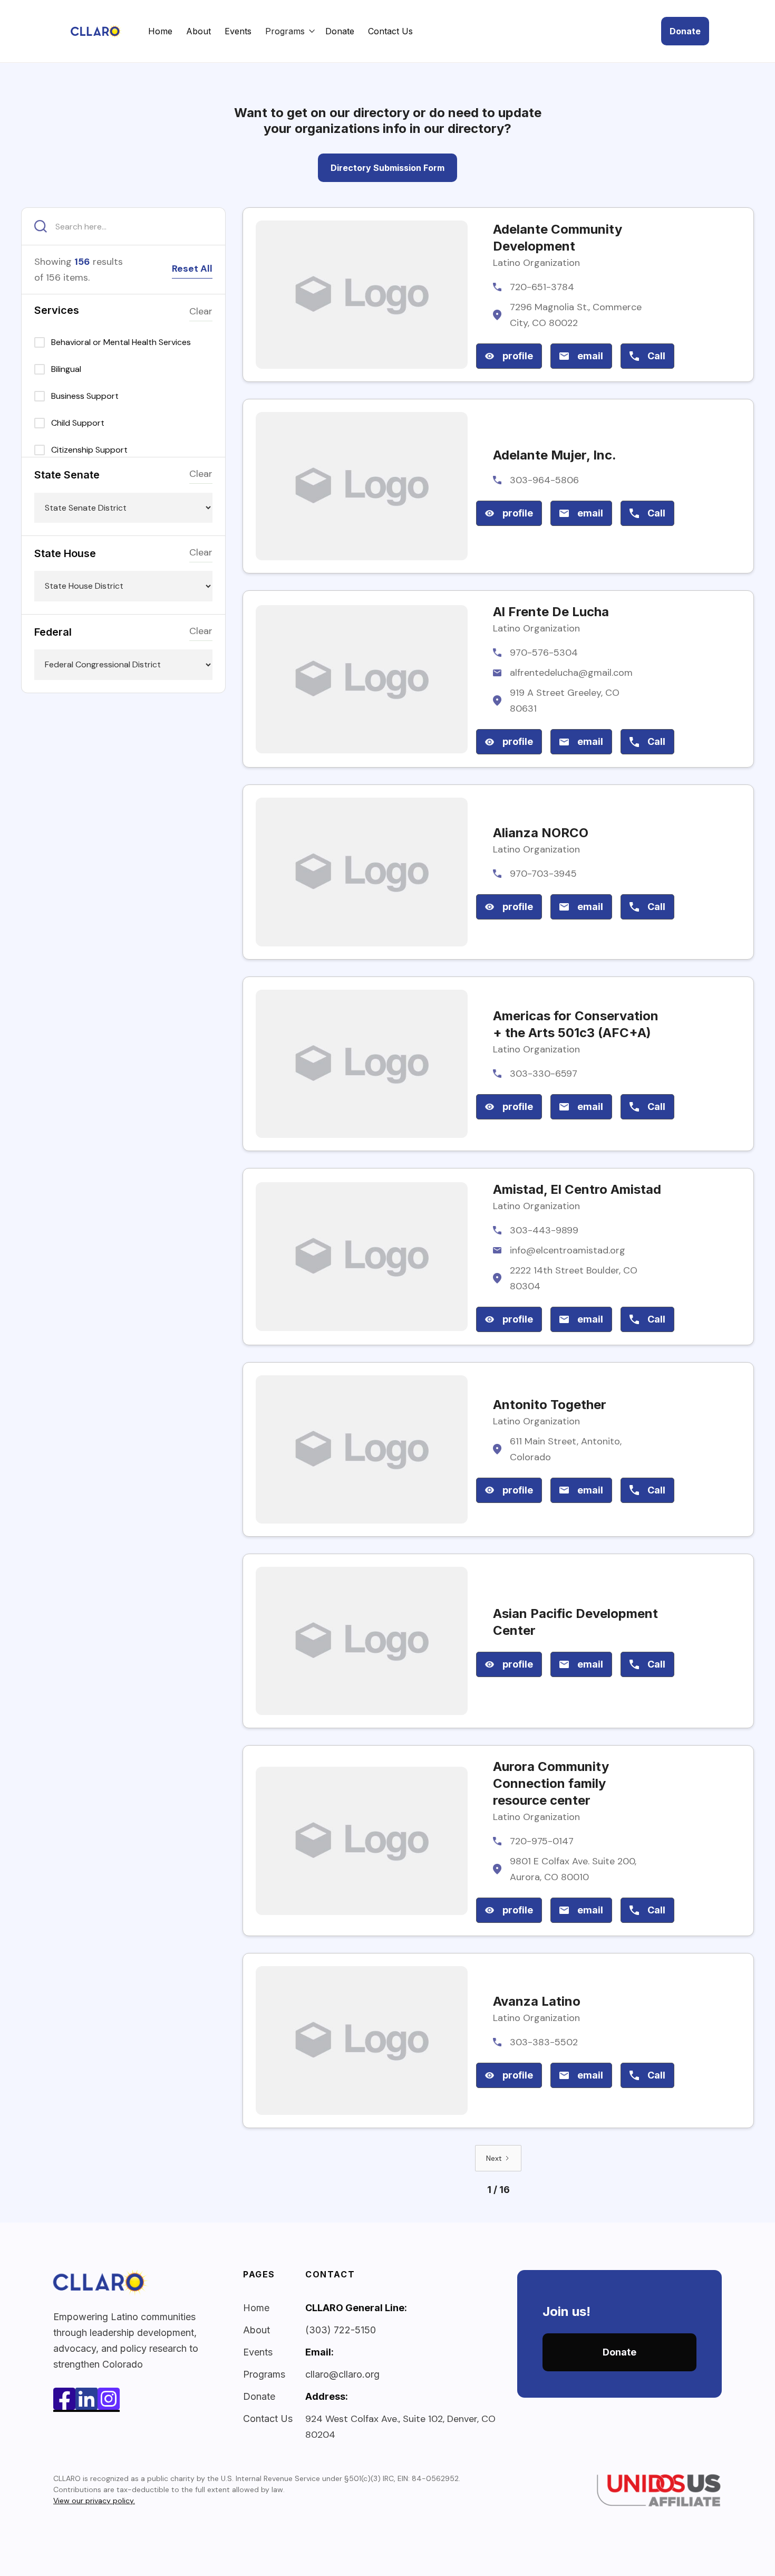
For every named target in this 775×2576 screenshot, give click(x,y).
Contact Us (390, 31)
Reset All (192, 269)
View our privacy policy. (94, 2501)
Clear (201, 311)
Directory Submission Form (387, 168)
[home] (107, 31)
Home (160, 31)
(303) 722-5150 (341, 2330)
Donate (340, 31)
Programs (264, 2374)
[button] (290, 31)
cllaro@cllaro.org (342, 2374)
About (198, 31)
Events (238, 31)
